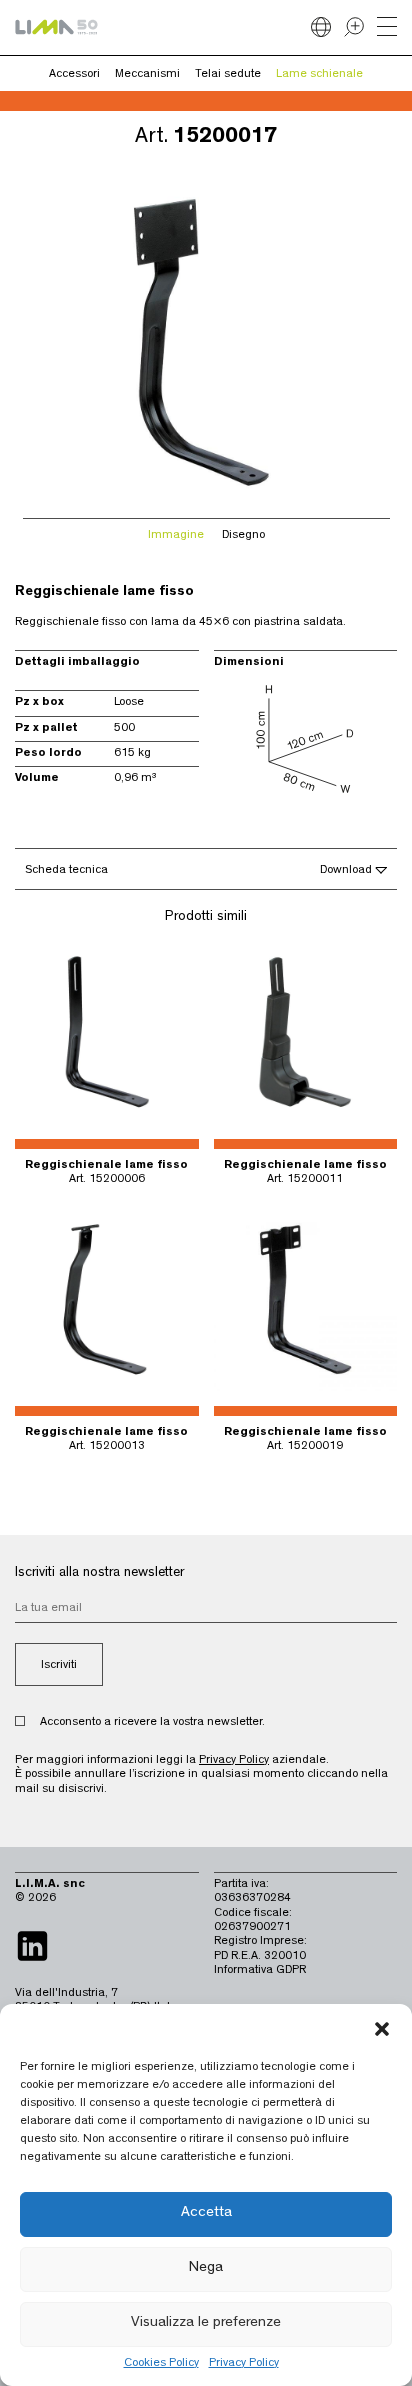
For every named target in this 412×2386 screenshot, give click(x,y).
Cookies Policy (161, 2364)
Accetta (206, 2213)
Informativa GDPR (260, 1971)
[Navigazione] (387, 28)
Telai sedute (228, 75)
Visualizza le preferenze (206, 2323)
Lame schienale (319, 75)
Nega (206, 2268)
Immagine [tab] (176, 536)
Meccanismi (147, 75)
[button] (382, 2029)
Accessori (74, 75)
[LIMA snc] (56, 27)
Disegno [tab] (243, 536)
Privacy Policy (244, 2364)
